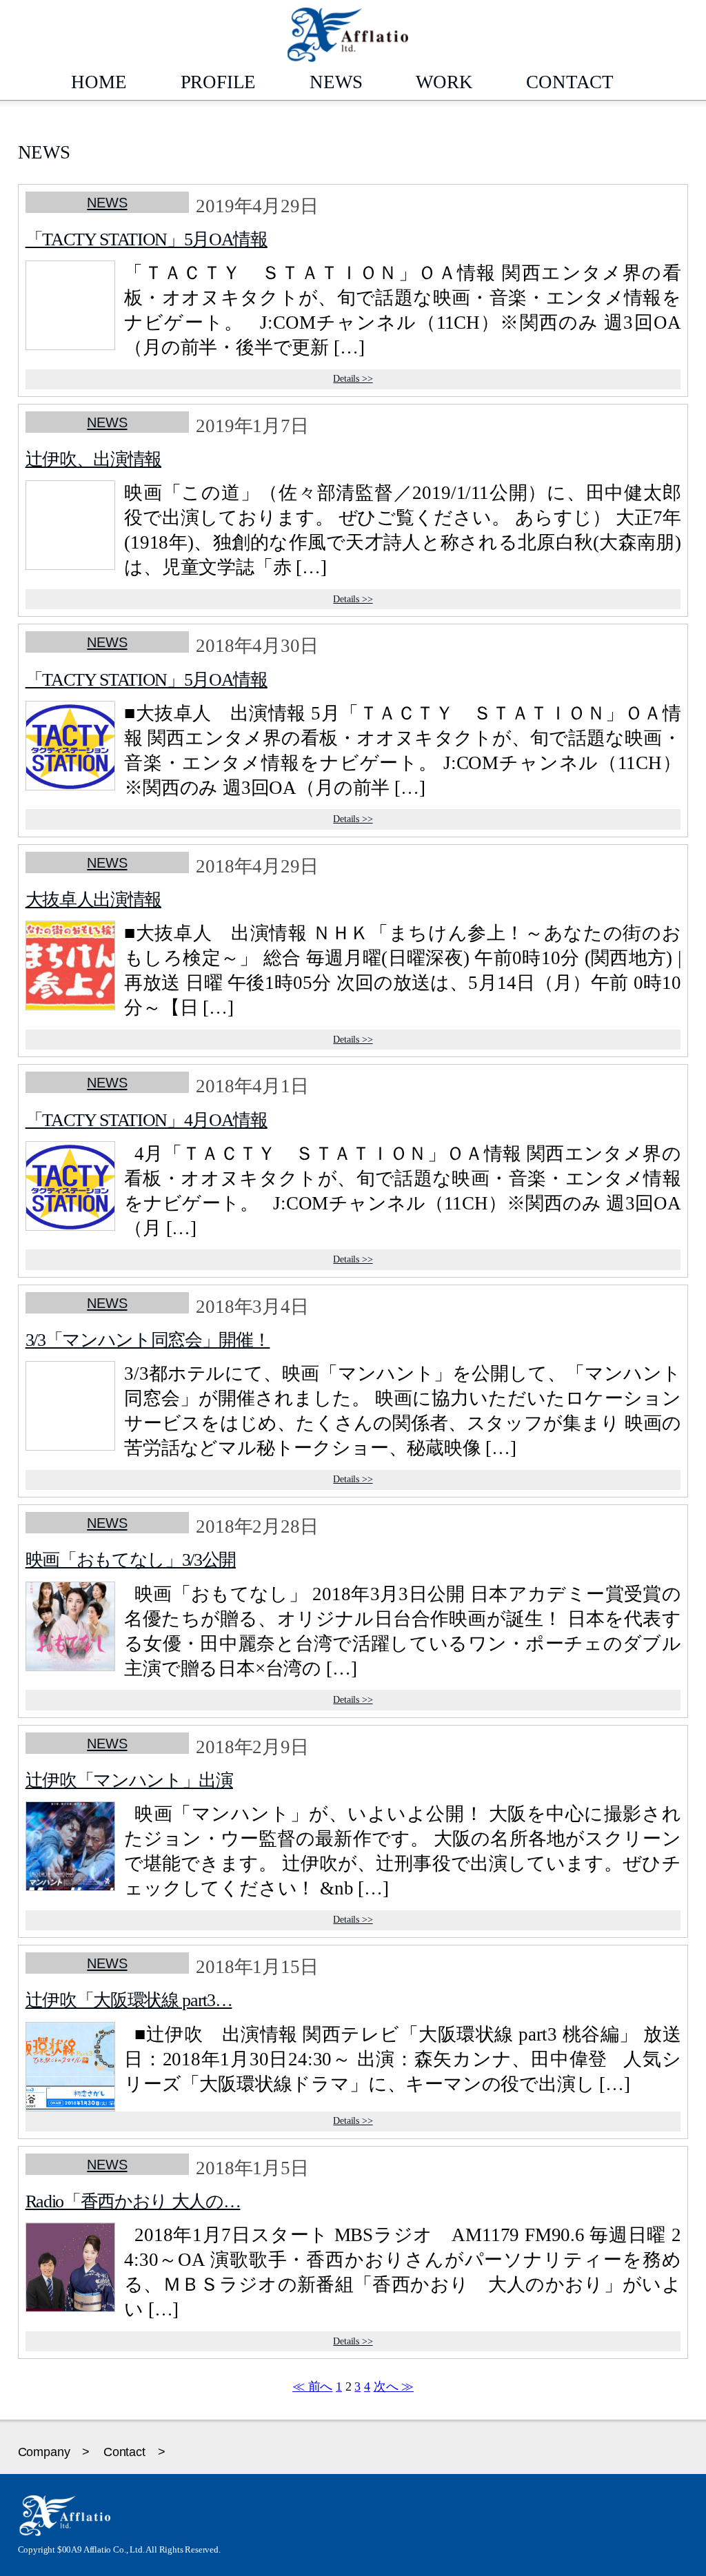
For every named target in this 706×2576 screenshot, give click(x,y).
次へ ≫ (394, 2386)
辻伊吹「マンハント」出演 (129, 1780)
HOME (99, 82)
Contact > (134, 2452)
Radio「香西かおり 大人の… (133, 2201)
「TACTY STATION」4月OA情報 (147, 1120)
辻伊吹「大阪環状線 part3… (129, 2000)
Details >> (353, 379)
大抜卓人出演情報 (93, 899)
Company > (54, 2452)
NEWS (336, 82)
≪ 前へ (312, 2386)
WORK (444, 82)
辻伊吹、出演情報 (93, 459)
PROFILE (219, 82)
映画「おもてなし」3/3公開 (131, 1560)
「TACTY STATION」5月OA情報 (147, 239)
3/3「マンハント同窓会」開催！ (148, 1340)
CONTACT (570, 82)
